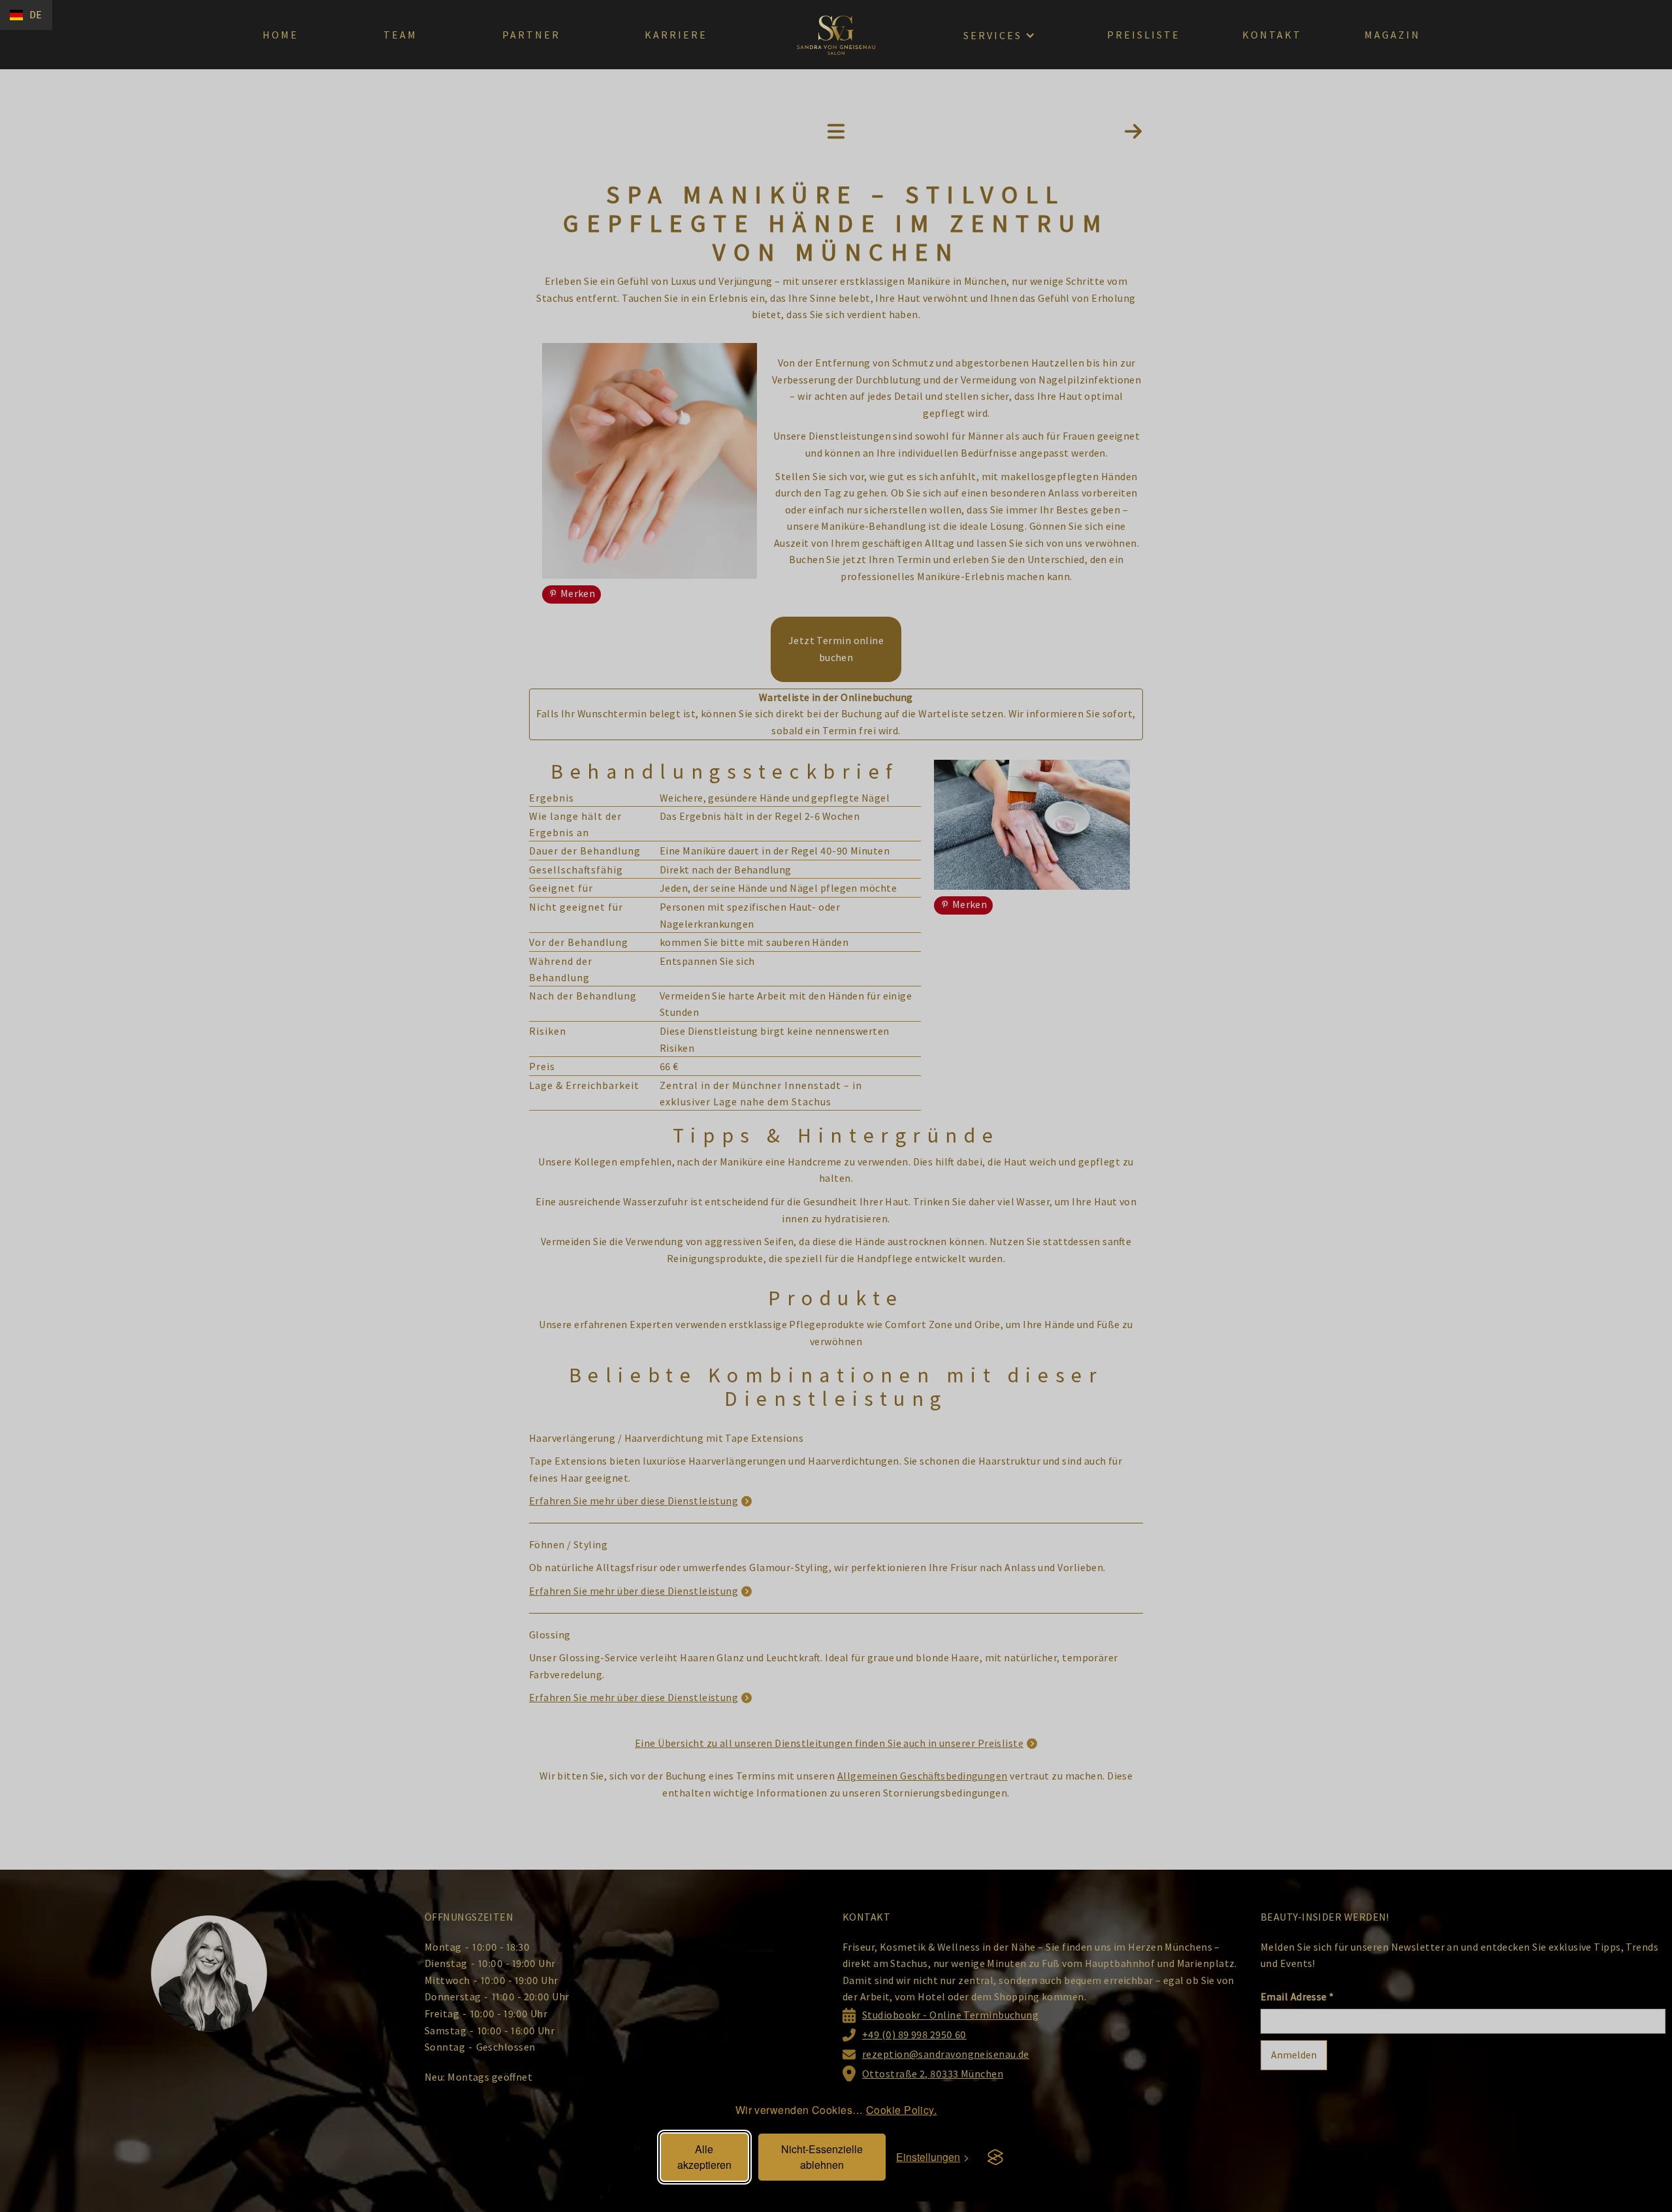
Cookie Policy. (901, 2110)
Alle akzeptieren (704, 2157)
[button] (26, 15)
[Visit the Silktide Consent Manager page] (995, 2157)
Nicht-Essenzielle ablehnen (822, 2157)
